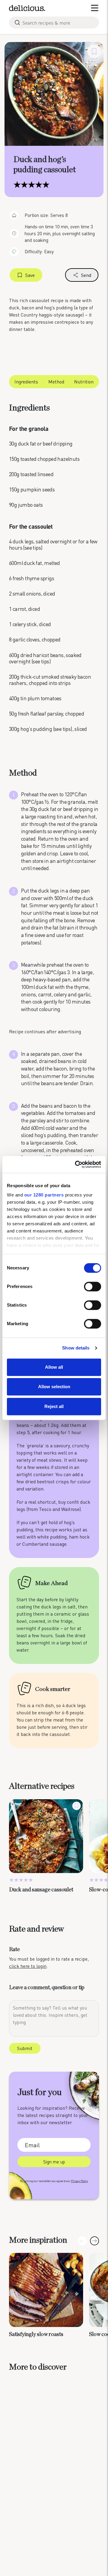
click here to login (28, 1966)
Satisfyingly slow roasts (36, 2334)
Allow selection (54, 1387)
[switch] (93, 1286)
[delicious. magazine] (27, 8)
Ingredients (26, 381)
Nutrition (84, 381)
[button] (94, 2241)
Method (56, 381)
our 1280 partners (44, 1195)
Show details (76, 1348)
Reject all (54, 1406)
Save (30, 275)
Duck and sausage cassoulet (41, 1890)
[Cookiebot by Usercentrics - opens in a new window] (76, 1164)
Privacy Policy (79, 2181)
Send (86, 275)
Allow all (54, 1367)
